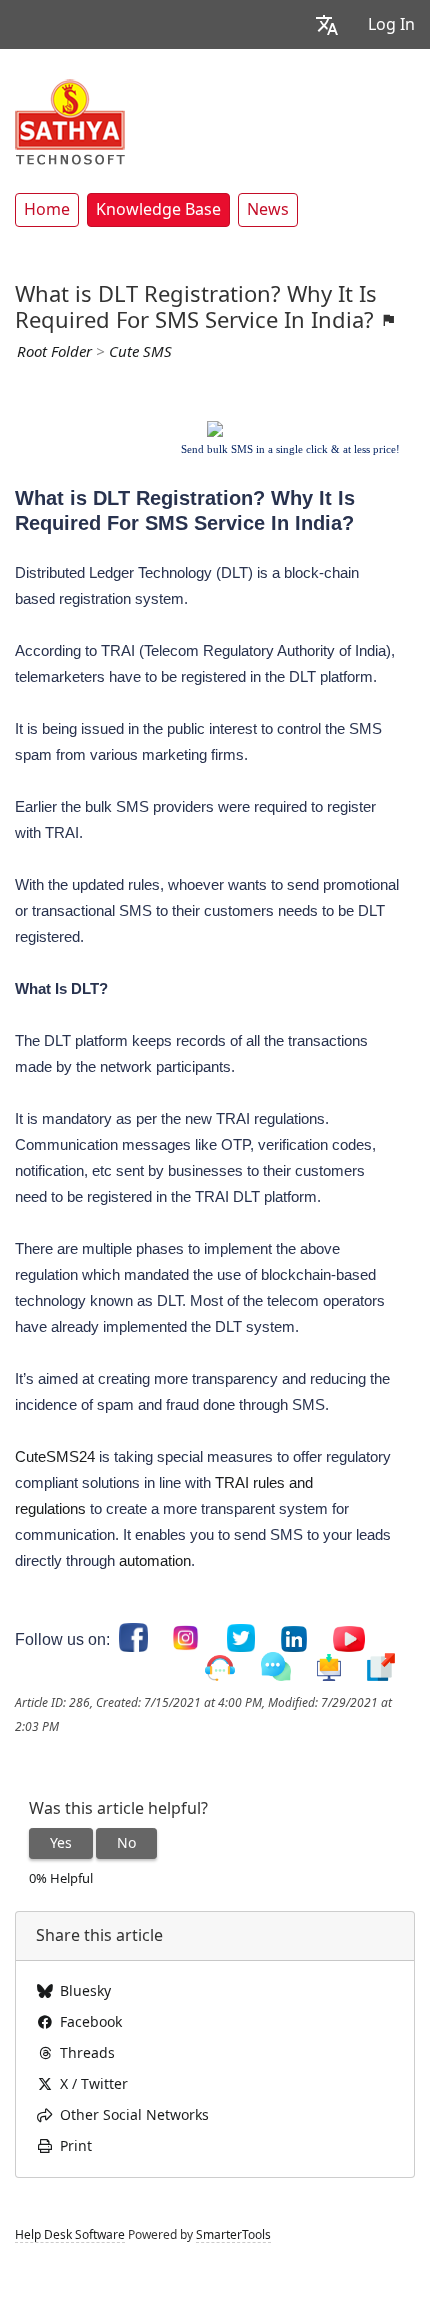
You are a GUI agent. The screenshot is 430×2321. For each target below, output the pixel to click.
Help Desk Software (70, 2235)
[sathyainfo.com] (70, 121)
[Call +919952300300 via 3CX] (220, 1668)
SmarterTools (233, 2235)
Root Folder (54, 352)
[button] (327, 24)
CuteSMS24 (55, 1456)
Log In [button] (391, 24)
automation (155, 1560)
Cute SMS (140, 352)
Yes (61, 1843)
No (126, 1843)
